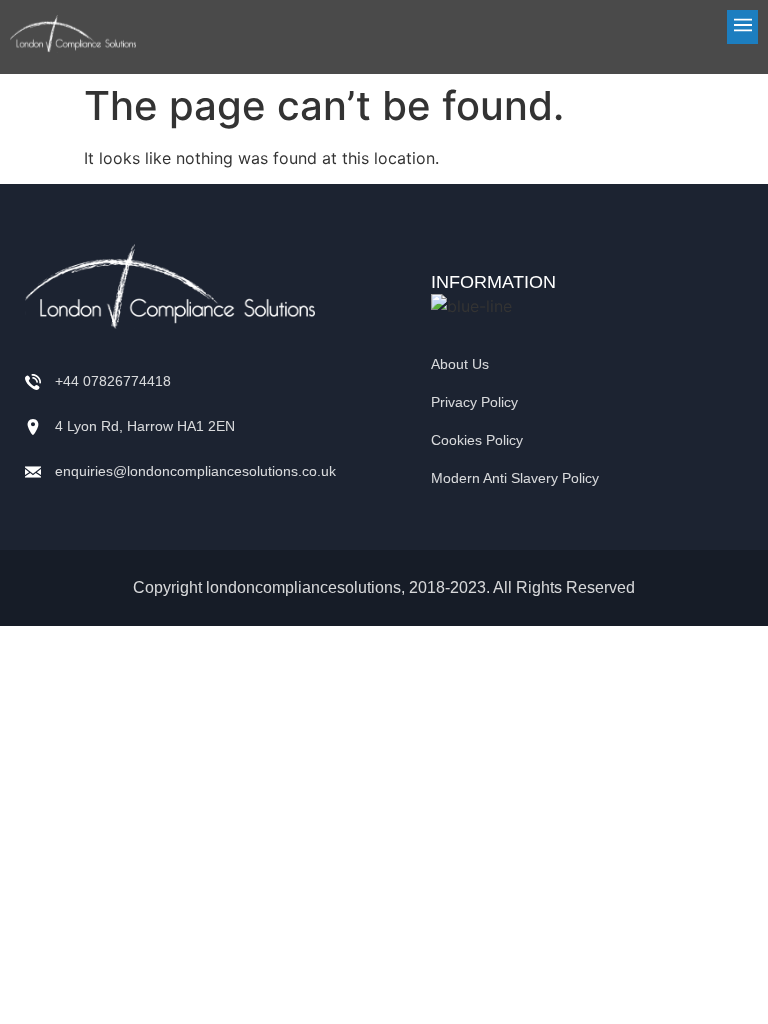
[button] (457, 27)
